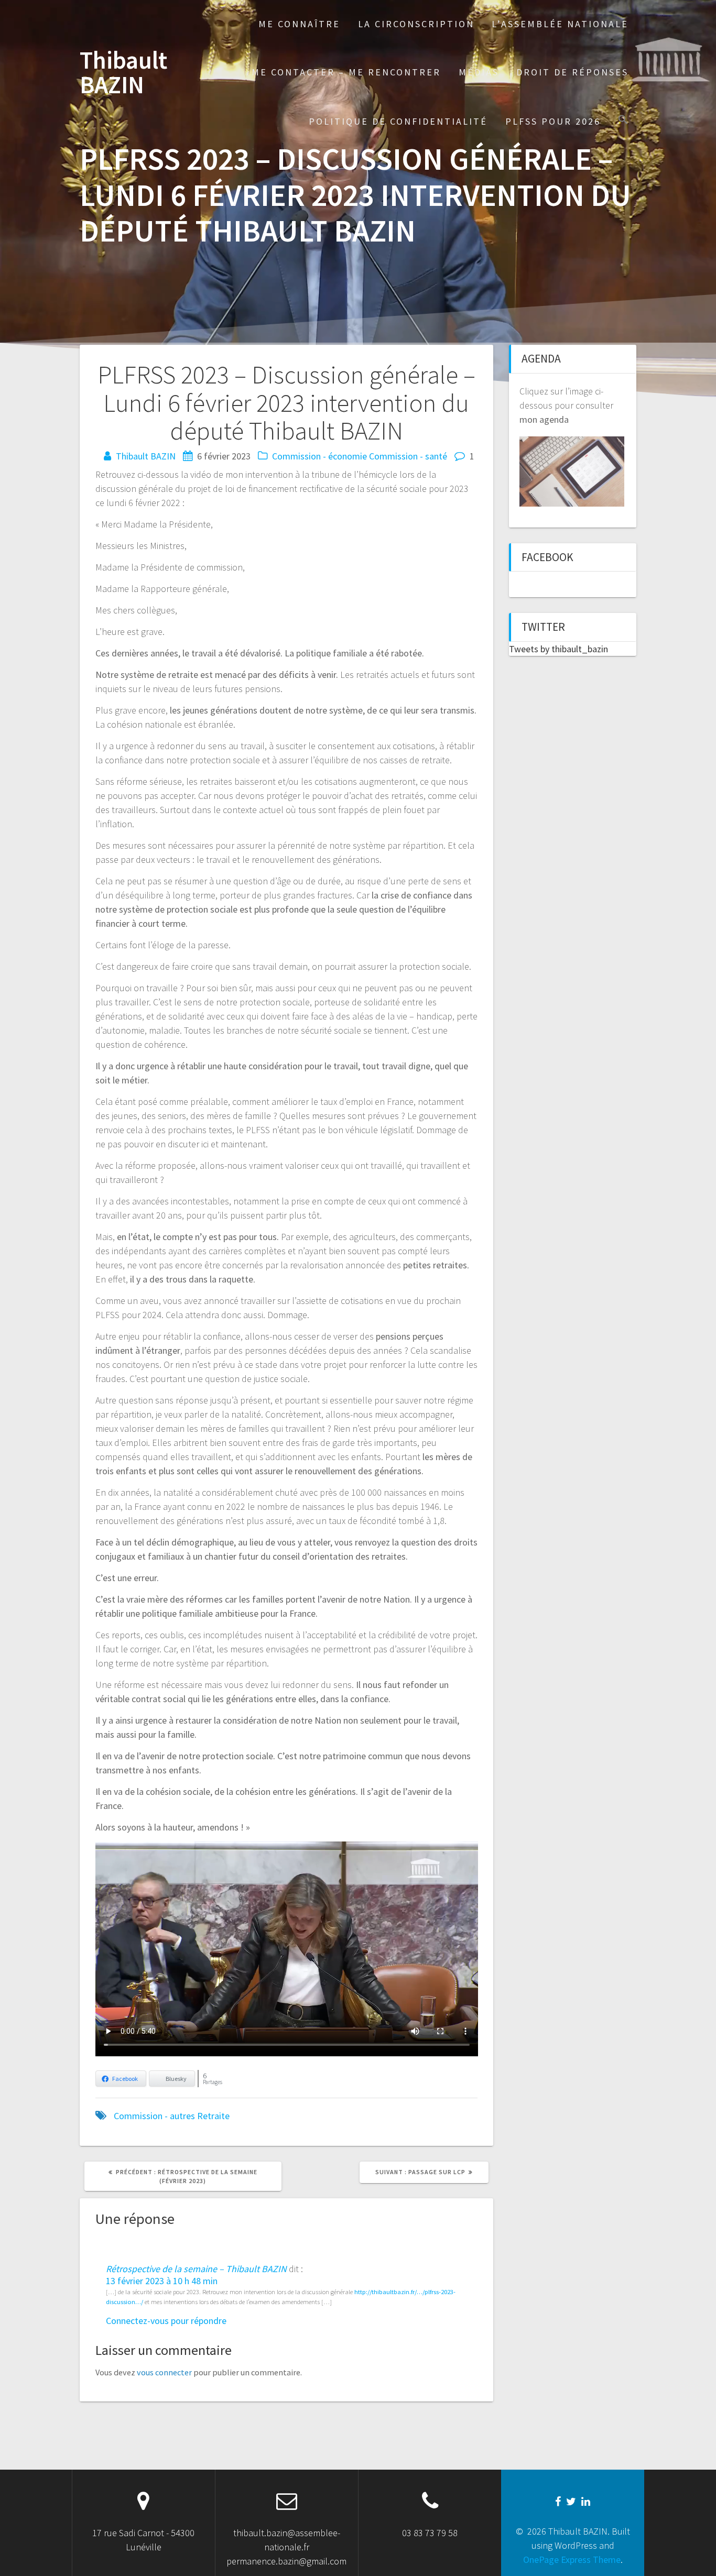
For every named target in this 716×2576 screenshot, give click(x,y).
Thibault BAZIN (123, 73)
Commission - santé (408, 456)
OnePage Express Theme (572, 2559)
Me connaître (299, 24)
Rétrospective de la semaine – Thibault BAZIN (196, 2269)
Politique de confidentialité (398, 121)
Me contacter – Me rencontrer (346, 72)
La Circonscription (416, 24)
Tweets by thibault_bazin (558, 649)
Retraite (213, 2116)
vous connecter (164, 2372)
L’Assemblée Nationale (560, 24)
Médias (479, 72)
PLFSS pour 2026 (553, 121)
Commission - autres (154, 2116)
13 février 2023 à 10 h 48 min (162, 2281)
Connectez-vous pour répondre (166, 2321)
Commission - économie (319, 456)
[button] (623, 121)
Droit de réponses (572, 72)
